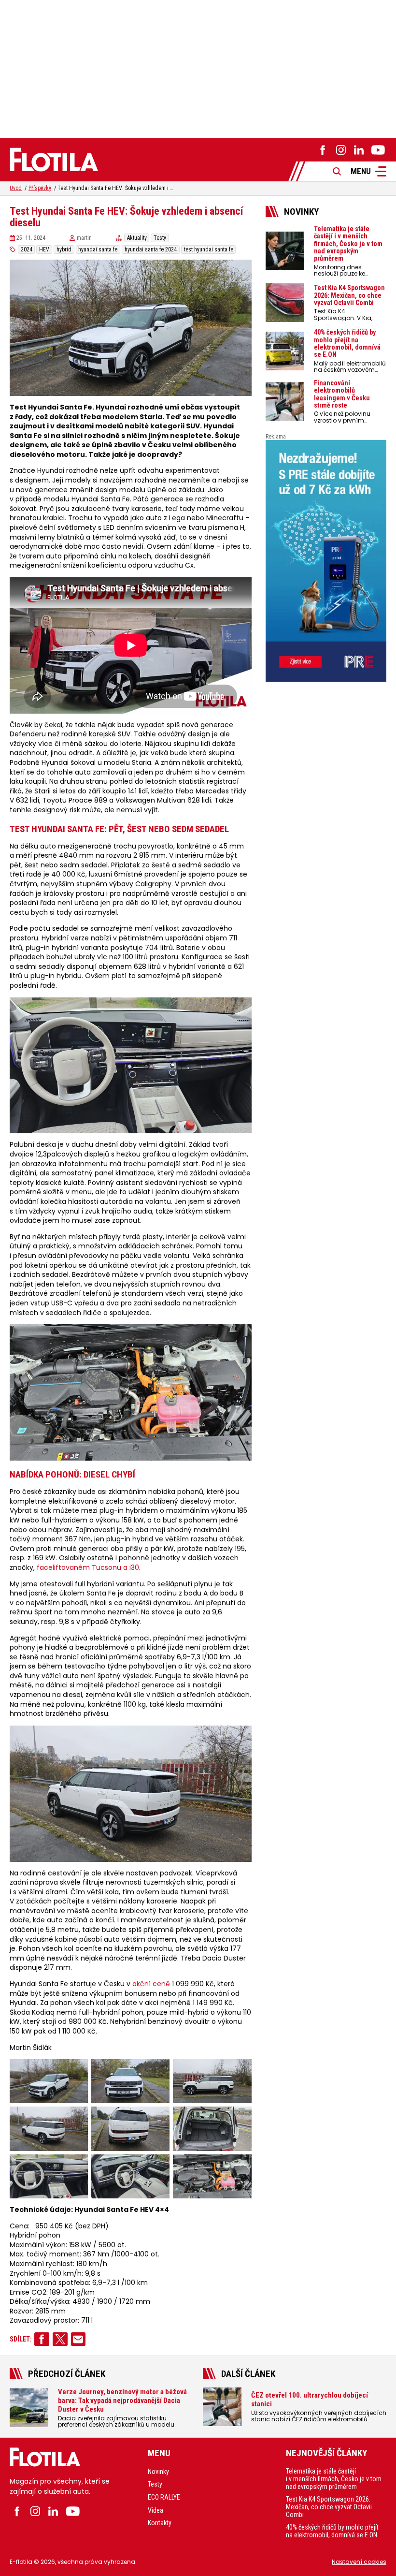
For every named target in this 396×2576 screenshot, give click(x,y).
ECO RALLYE (164, 2497)
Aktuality (137, 238)
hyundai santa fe (98, 249)
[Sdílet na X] (60, 2339)
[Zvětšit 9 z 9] (239, 2167)
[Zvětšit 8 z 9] (157, 2167)
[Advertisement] (198, 68)
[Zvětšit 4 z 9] (75, 2119)
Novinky (158, 2472)
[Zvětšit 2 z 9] (157, 2072)
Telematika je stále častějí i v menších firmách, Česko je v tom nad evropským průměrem (334, 2479)
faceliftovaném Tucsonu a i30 (88, 1568)
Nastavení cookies (359, 2562)
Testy (160, 238)
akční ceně (151, 1984)
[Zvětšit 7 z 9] (75, 2167)
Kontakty (160, 2523)
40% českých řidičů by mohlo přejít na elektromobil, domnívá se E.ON (332, 2531)
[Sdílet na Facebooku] (42, 2339)
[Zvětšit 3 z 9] (239, 2072)
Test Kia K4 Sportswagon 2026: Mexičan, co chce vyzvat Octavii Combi (329, 2507)
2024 (27, 249)
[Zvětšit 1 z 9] (75, 2072)
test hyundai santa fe (209, 249)
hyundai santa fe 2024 (151, 249)
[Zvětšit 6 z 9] (239, 2119)
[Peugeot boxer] (326, 561)
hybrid (64, 249)
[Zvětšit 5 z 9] (157, 2119)
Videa (156, 2510)
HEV (44, 249)
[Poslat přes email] (78, 2339)
